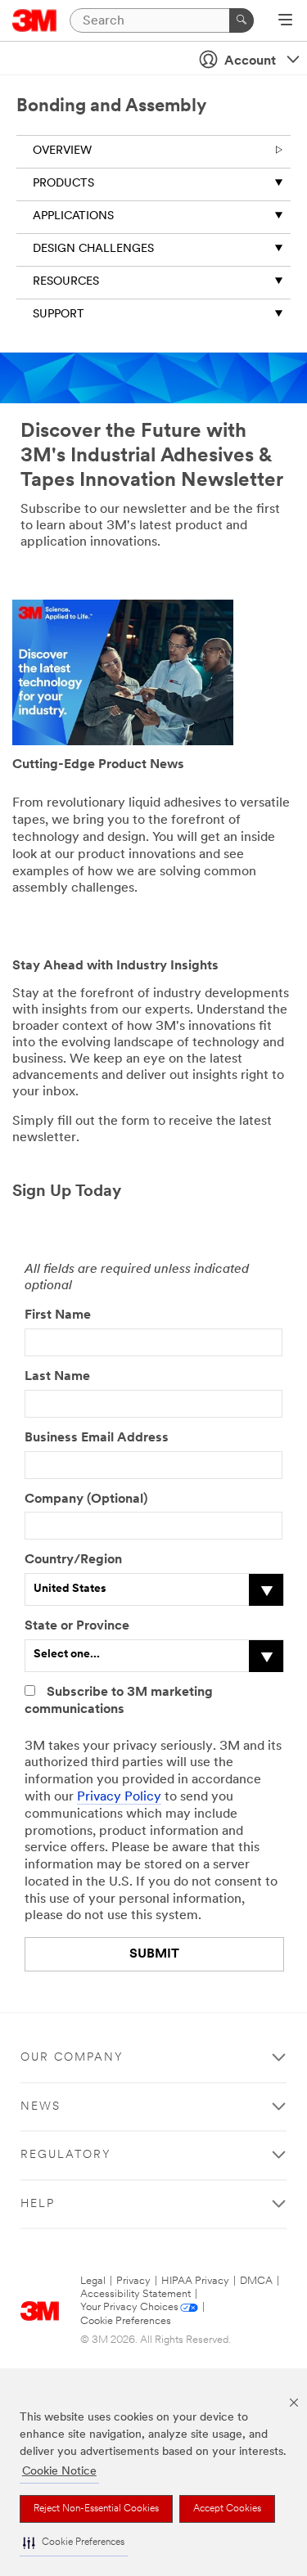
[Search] (242, 20)
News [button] (41, 2107)
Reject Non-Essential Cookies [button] (96, 2509)
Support (59, 315)
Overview (62, 151)
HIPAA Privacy (195, 2281)
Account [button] (250, 61)
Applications (73, 216)
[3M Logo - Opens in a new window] (35, 20)
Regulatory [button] (66, 2155)
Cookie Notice (59, 2472)
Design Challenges (93, 249)
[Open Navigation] (285, 21)
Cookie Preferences (126, 2321)
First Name (58, 1315)
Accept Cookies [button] (227, 2509)
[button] (74, 2543)
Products (63, 184)
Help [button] (38, 2204)
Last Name (57, 1377)
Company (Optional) (86, 1499)
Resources (66, 282)
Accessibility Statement (135, 2294)
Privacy (133, 2281)
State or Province (77, 1626)
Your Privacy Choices (129, 2307)
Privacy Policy (119, 1797)
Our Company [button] (72, 2058)
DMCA (256, 2281)
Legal (93, 2281)
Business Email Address (97, 1438)
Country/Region (73, 1560)
